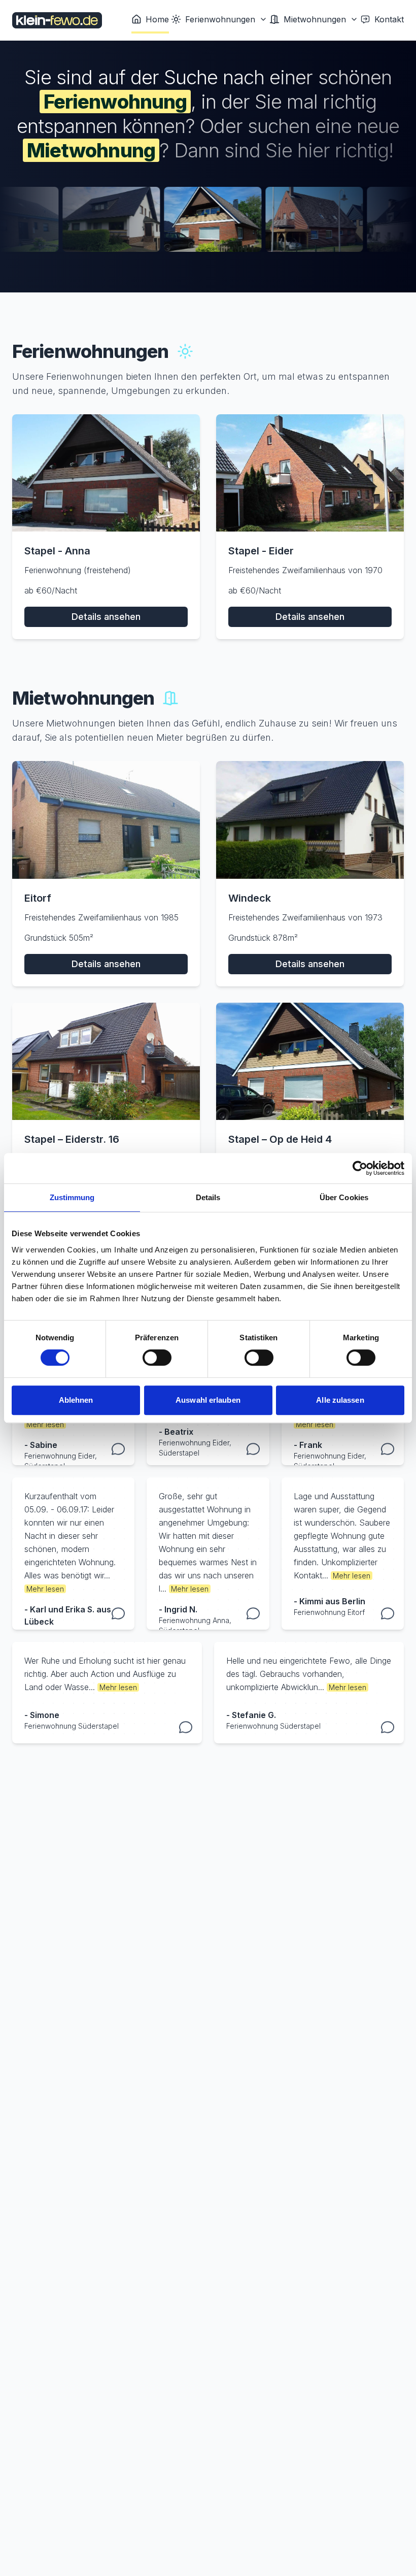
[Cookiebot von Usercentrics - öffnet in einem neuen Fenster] (360, 1168)
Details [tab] (208, 1197)
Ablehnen (76, 1400)
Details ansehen (106, 617)
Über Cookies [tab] (344, 1197)
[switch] (157, 1358)
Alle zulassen (340, 1400)
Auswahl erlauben (208, 1400)
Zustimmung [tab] (72, 1197)
